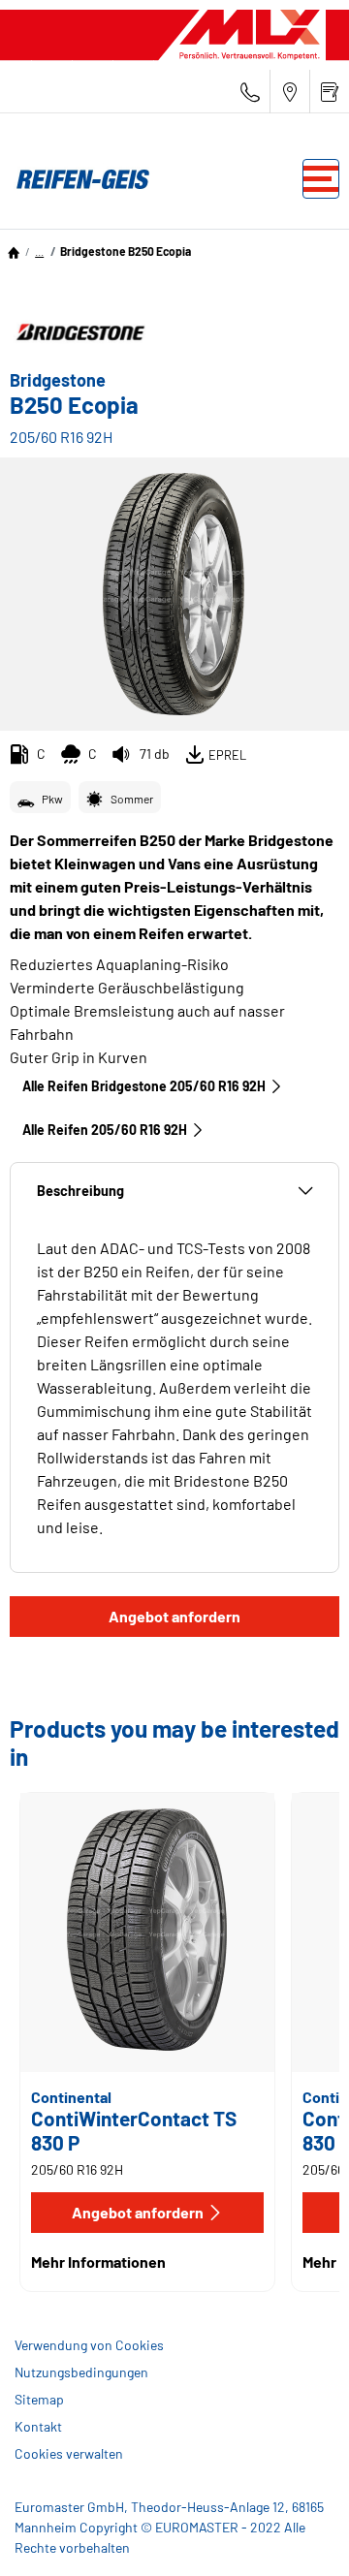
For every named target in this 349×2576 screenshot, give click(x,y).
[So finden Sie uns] (290, 92)
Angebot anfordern (174, 1616)
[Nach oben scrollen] (298, 2535)
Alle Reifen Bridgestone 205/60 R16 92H (144, 1086)
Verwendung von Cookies (89, 2345)
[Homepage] (14, 251)
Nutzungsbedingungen (81, 2372)
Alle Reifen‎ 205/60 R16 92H (105, 1130)
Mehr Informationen (98, 2262)
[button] (39, 251)
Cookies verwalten (69, 2453)
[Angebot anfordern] (330, 92)
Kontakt (38, 2426)
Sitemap (39, 2399)
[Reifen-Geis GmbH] (78, 179)
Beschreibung (80, 1191)
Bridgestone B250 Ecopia (126, 251)
